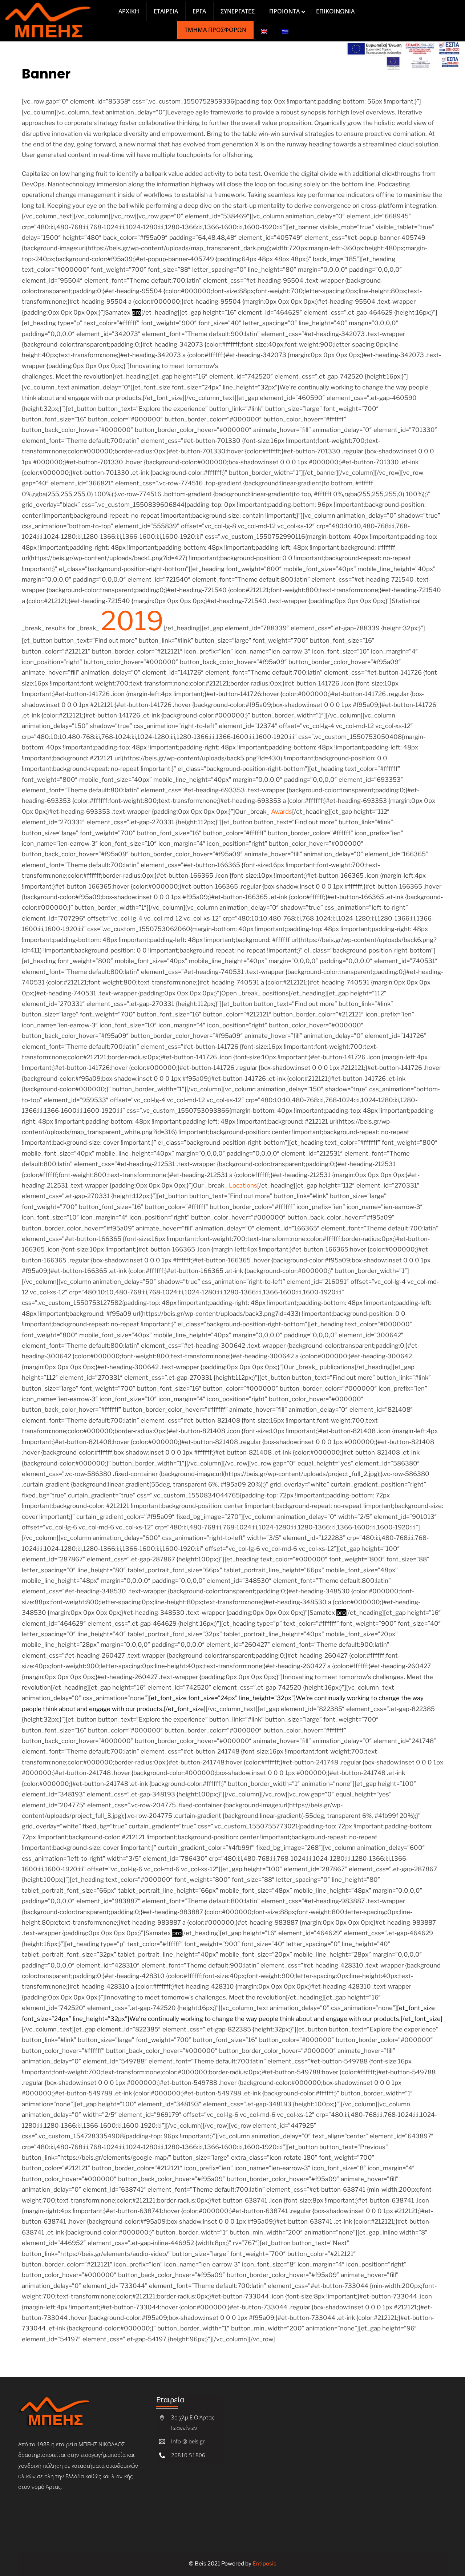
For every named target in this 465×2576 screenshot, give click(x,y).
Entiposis (264, 2563)
